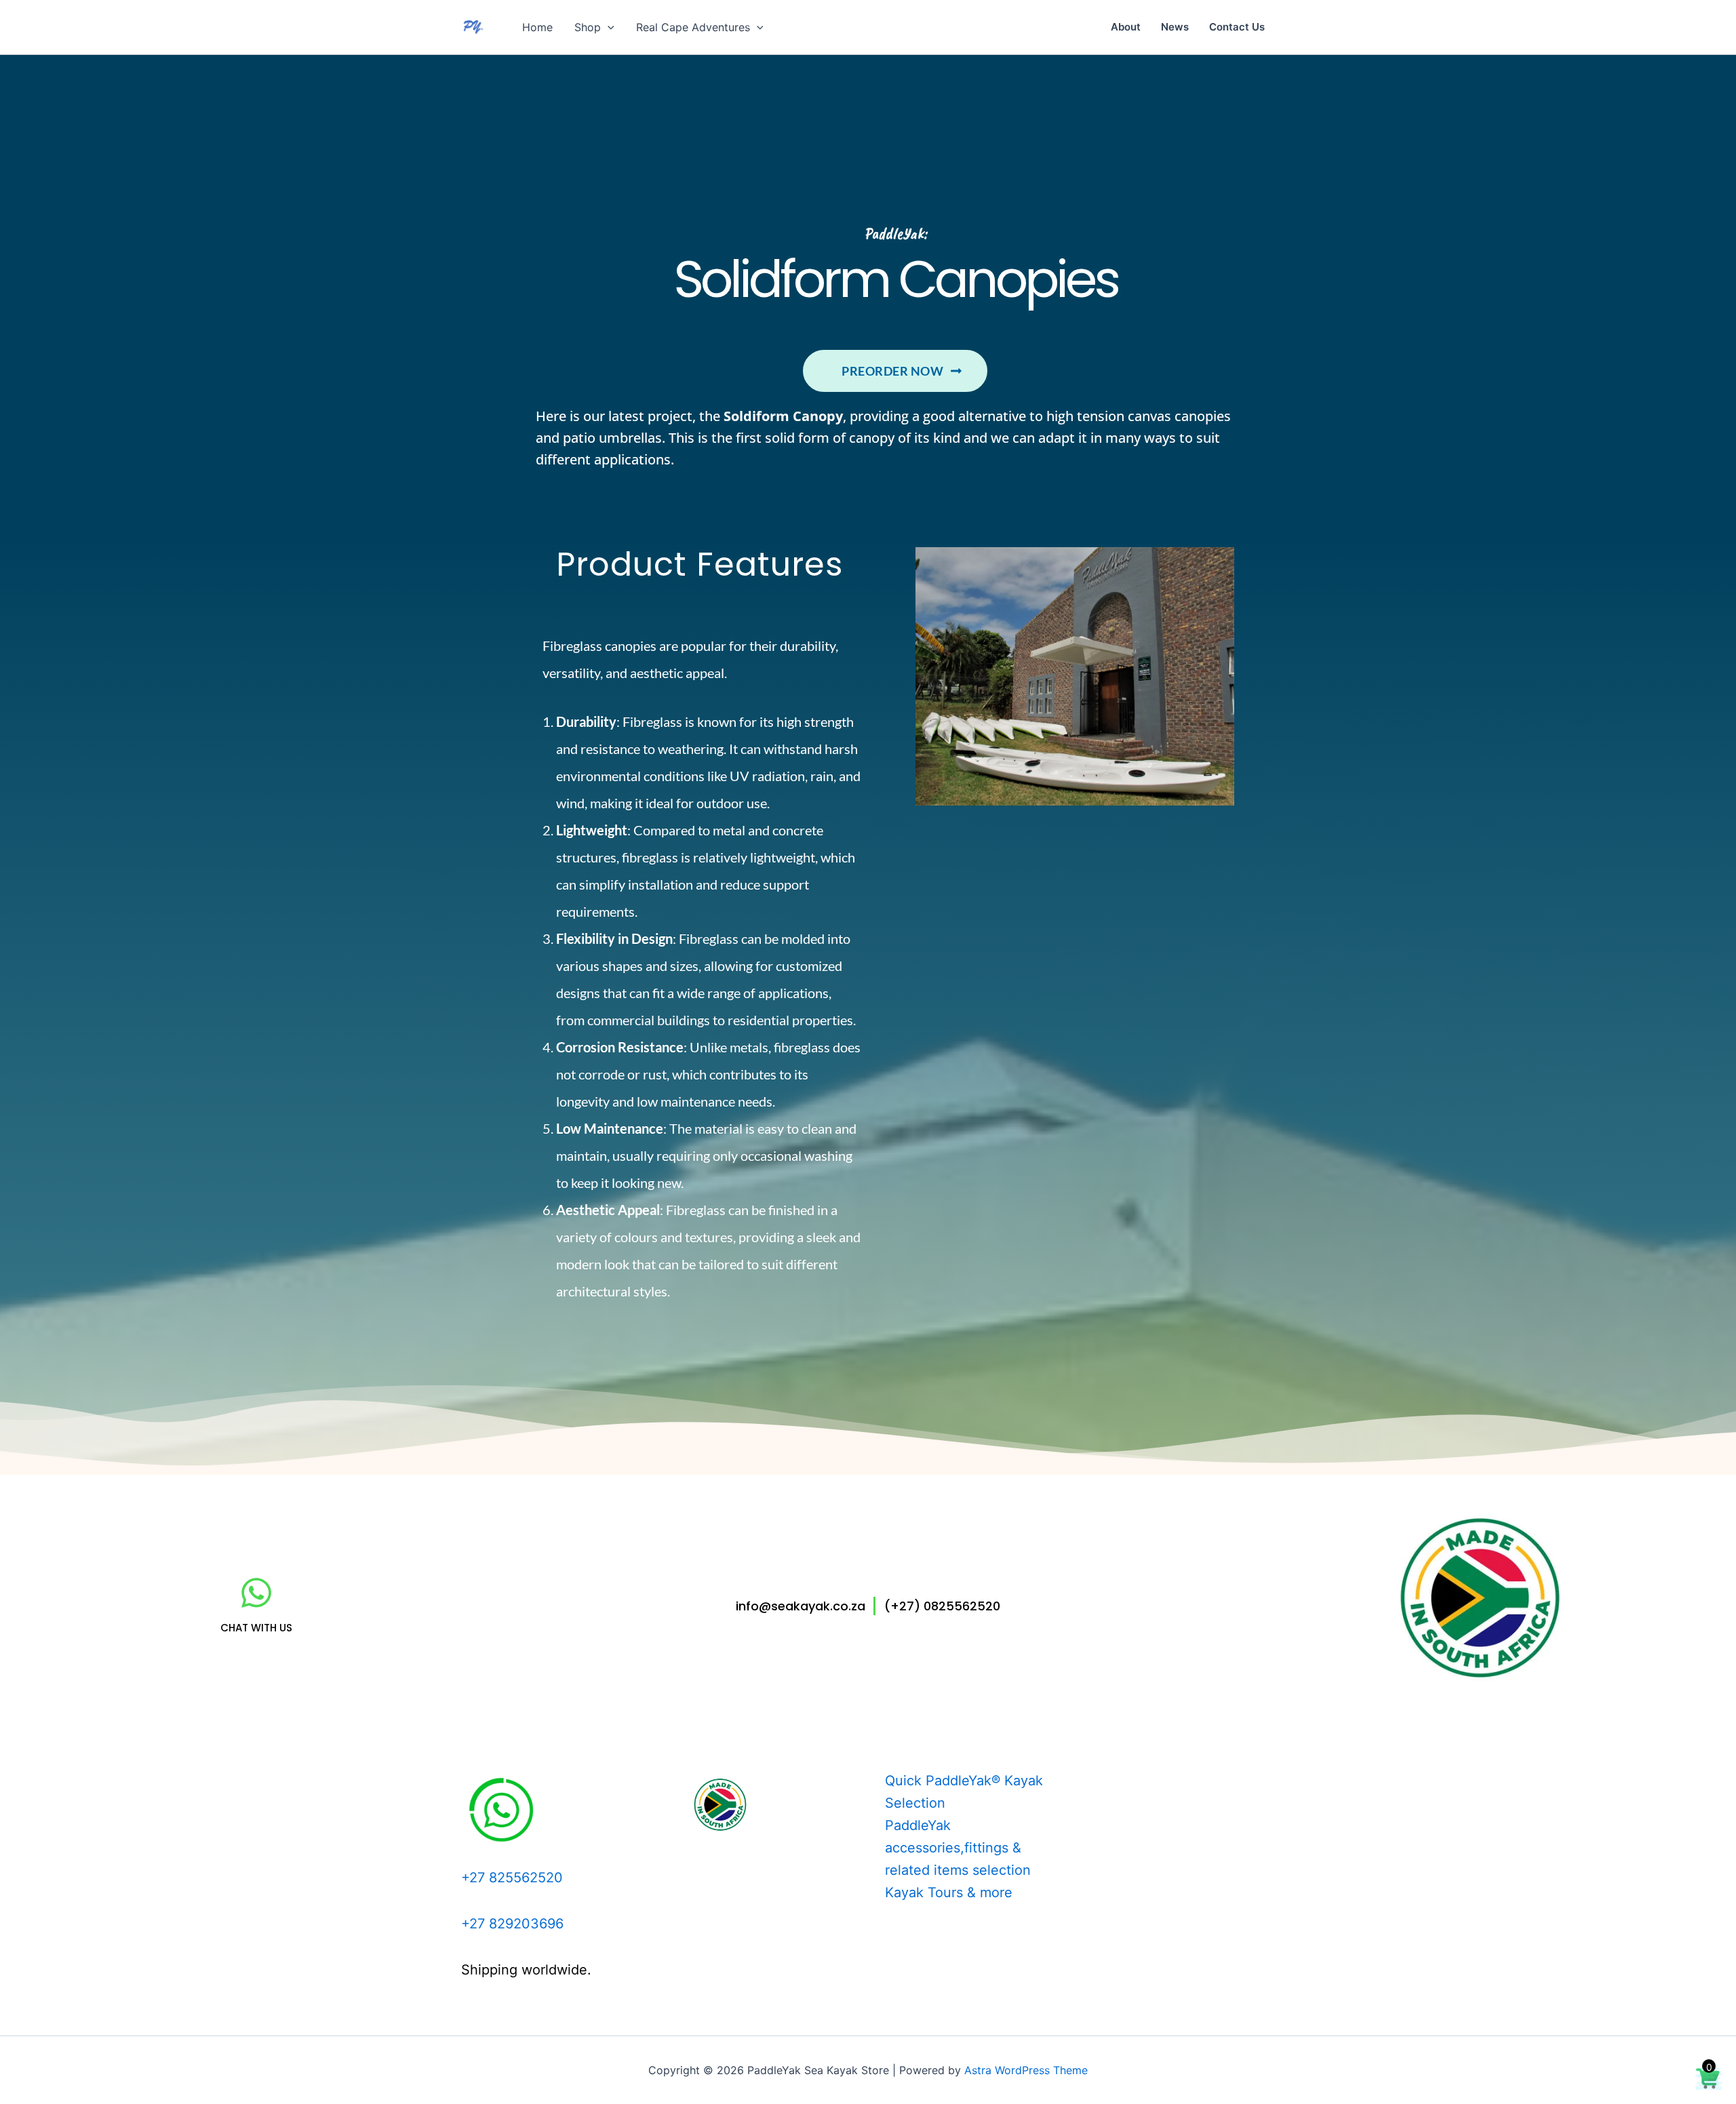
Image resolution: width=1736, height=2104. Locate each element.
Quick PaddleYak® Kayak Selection (964, 1792)
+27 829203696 (512, 1924)
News (1175, 27)
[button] (608, 27)
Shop (588, 27)
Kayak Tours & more (949, 1892)
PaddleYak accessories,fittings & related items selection (958, 1848)
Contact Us (1237, 27)
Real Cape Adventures (693, 27)
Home (537, 27)
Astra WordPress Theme (1026, 2070)
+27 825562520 (512, 1878)
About (1126, 27)
